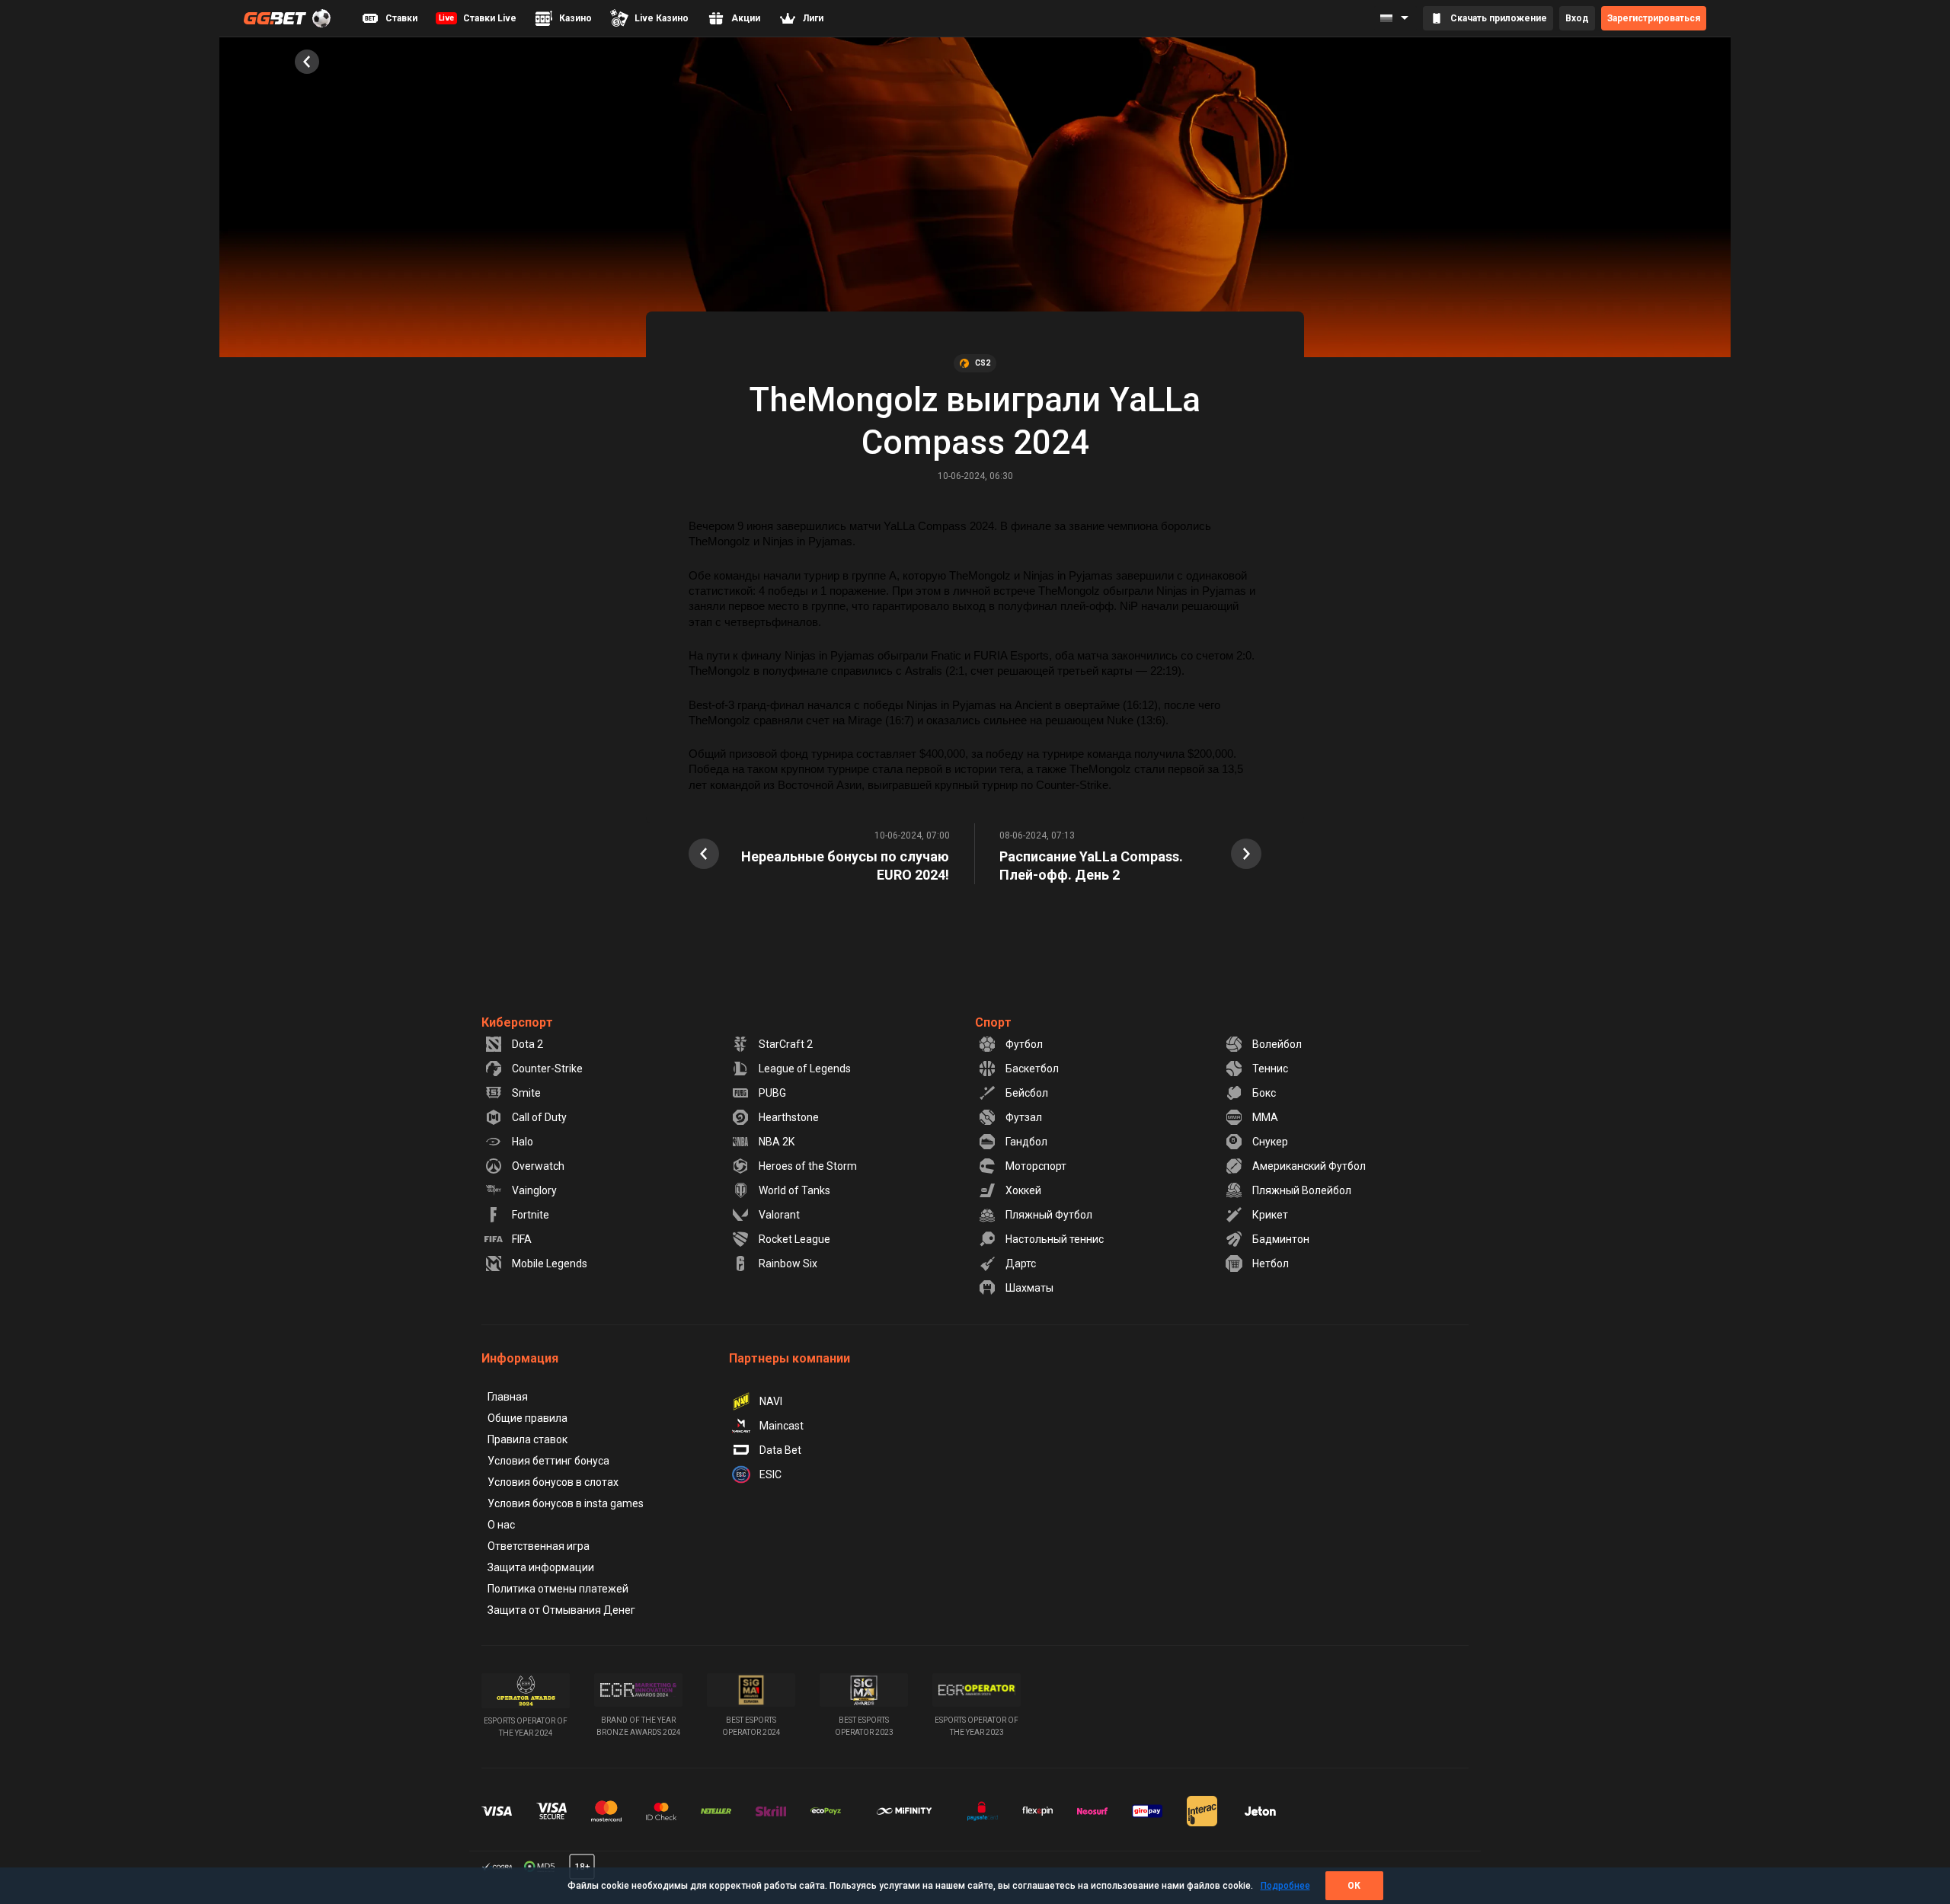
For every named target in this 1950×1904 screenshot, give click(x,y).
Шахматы (1029, 1288)
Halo (523, 1142)
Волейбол (1277, 1044)
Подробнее (1285, 1886)
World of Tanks (794, 1190)
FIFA (522, 1239)
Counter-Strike (547, 1069)
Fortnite (531, 1215)
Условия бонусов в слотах (553, 1482)
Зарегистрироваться (1654, 18)
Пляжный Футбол (1049, 1215)
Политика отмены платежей (558, 1589)
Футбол (1024, 1044)
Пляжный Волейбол (1302, 1190)
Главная (508, 1397)
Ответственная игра (539, 1546)
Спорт (993, 1022)
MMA (1265, 1117)
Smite (526, 1093)
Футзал (1024, 1117)
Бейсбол (1027, 1093)
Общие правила (527, 1418)
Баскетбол (1032, 1069)
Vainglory (534, 1190)
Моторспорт (1036, 1166)
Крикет (1270, 1215)
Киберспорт (517, 1022)
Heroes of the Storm (808, 1166)
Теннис (1270, 1069)
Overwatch (538, 1166)
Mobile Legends (550, 1263)
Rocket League (794, 1239)
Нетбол (1271, 1263)
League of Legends (805, 1069)
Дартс (1021, 1263)
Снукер (1270, 1142)
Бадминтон (1281, 1239)
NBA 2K (777, 1142)
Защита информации (541, 1567)
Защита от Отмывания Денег (561, 1610)
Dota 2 (527, 1044)
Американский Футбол (1309, 1166)
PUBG (772, 1093)
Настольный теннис (1055, 1239)
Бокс (1264, 1093)
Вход (1577, 18)
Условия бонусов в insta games (566, 1503)
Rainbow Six (788, 1263)
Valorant (779, 1215)
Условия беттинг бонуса (548, 1461)
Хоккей (1023, 1190)
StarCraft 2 (786, 1044)
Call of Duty (539, 1117)
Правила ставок (527, 1439)
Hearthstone (789, 1117)
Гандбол (1026, 1142)
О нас (501, 1525)
